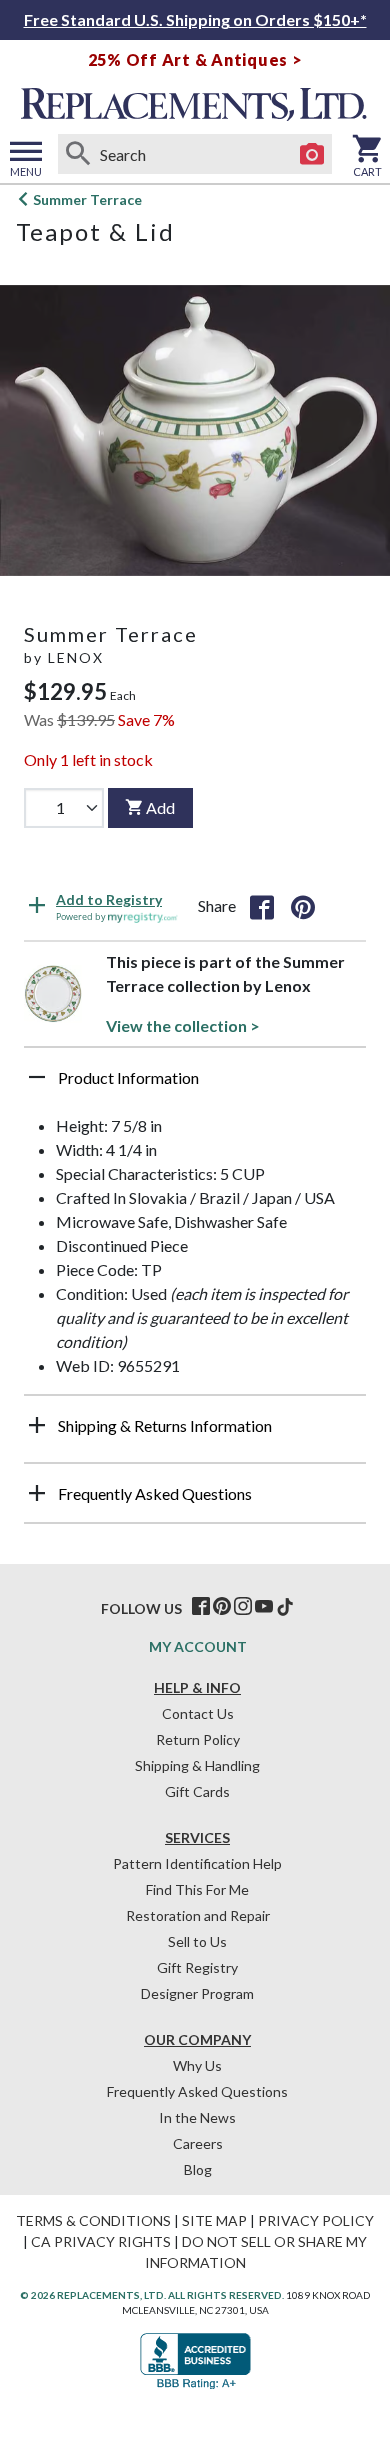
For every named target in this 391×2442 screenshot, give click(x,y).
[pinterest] (222, 1607)
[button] (195, 1085)
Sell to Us (197, 1941)
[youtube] (264, 1607)
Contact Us (198, 1713)
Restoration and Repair (198, 1915)
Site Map (214, 2220)
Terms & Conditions (93, 2220)
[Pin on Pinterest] (303, 906)
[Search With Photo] (312, 154)
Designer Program (197, 1993)
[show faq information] (37, 1493)
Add (160, 807)
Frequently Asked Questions (197, 2091)
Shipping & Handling (197, 1765)
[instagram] (243, 1607)
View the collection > (183, 1025)
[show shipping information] (37, 1425)
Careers (198, 2143)
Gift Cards (197, 1791)
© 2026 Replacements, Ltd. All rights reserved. (152, 2295)
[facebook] (201, 1607)
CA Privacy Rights (101, 2241)
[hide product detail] (37, 1077)
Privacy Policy (316, 2220)
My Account (198, 1646)
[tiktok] (285, 1607)
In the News (197, 2117)
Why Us (197, 2065)
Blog (198, 2169)
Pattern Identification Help (197, 1863)
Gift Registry (197, 1967)
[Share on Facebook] (262, 906)
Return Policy (198, 1739)
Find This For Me (197, 1889)
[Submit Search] (78, 154)
